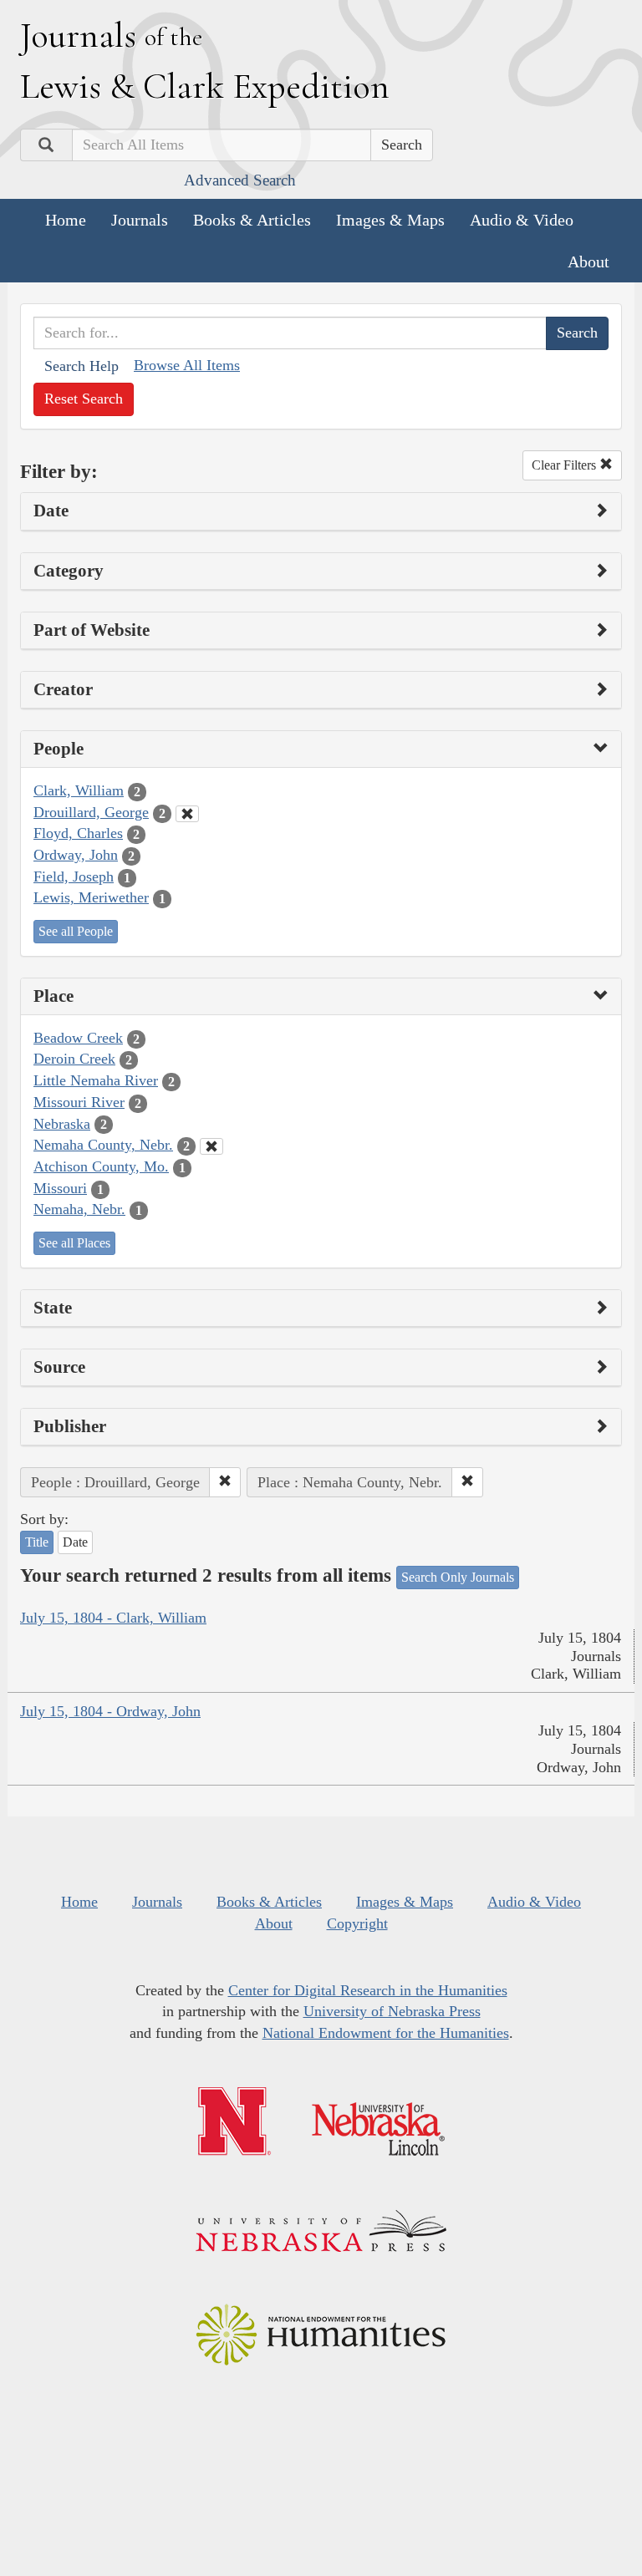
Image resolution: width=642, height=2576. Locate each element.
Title (37, 1542)
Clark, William (79, 790)
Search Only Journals (458, 1577)
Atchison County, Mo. (101, 1166)
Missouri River (79, 1102)
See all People (76, 931)
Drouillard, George (91, 812)
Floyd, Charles (78, 833)
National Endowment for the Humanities (386, 2033)
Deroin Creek (74, 1059)
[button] (225, 1482)
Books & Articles (252, 220)
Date (75, 1542)
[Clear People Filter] (187, 814)
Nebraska (62, 1124)
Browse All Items (187, 365)
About (588, 262)
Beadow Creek (78, 1038)
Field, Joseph (74, 876)
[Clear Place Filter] (211, 1146)
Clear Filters (566, 465)
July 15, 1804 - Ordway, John (110, 1711)
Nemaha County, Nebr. (103, 1145)
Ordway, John (76, 855)
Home (66, 220)
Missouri (60, 1188)
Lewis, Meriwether (91, 897)
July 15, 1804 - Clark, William (113, 1618)
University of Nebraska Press (392, 2011)
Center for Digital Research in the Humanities (368, 1990)
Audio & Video (522, 220)
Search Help (82, 366)
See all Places (74, 1243)
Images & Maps (390, 220)
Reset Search (84, 399)
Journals (140, 220)
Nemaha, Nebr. (79, 1209)
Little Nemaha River (96, 1080)
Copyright (357, 1923)
